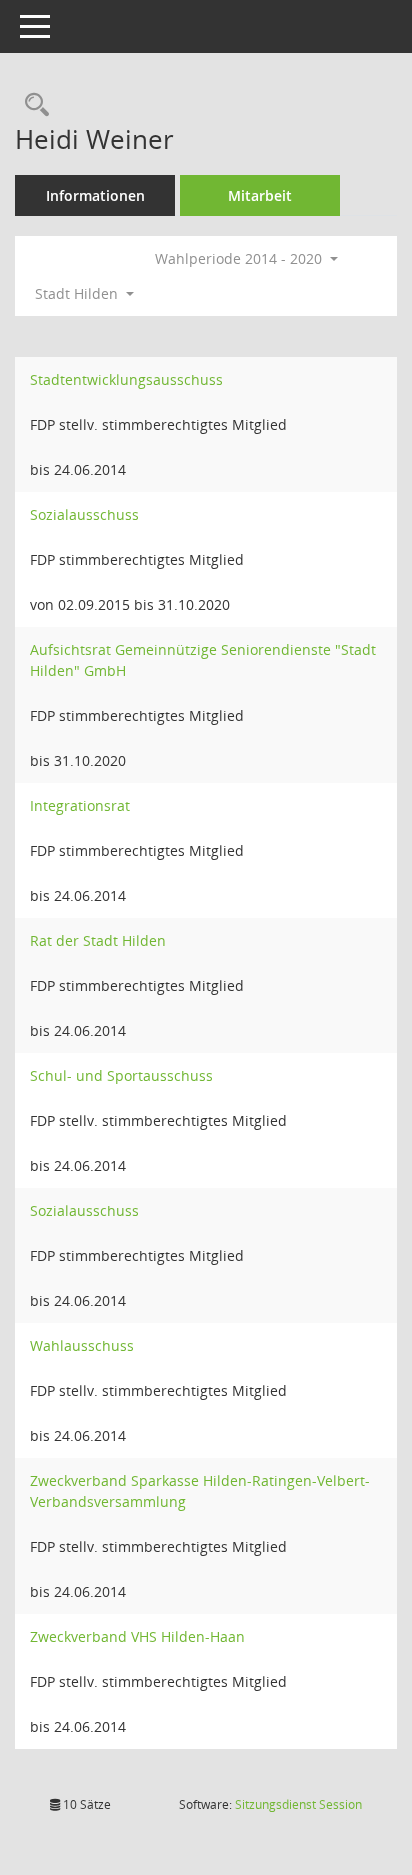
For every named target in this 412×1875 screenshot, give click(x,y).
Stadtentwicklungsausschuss (126, 379)
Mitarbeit (260, 195)
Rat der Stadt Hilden (98, 940)
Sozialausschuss (84, 514)
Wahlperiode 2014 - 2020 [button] (240, 258)
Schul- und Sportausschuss (121, 1075)
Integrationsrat (80, 805)
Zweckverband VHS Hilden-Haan (137, 1636)
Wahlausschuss (82, 1345)
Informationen (95, 195)
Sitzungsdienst (298, 1804)
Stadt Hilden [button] (78, 293)
